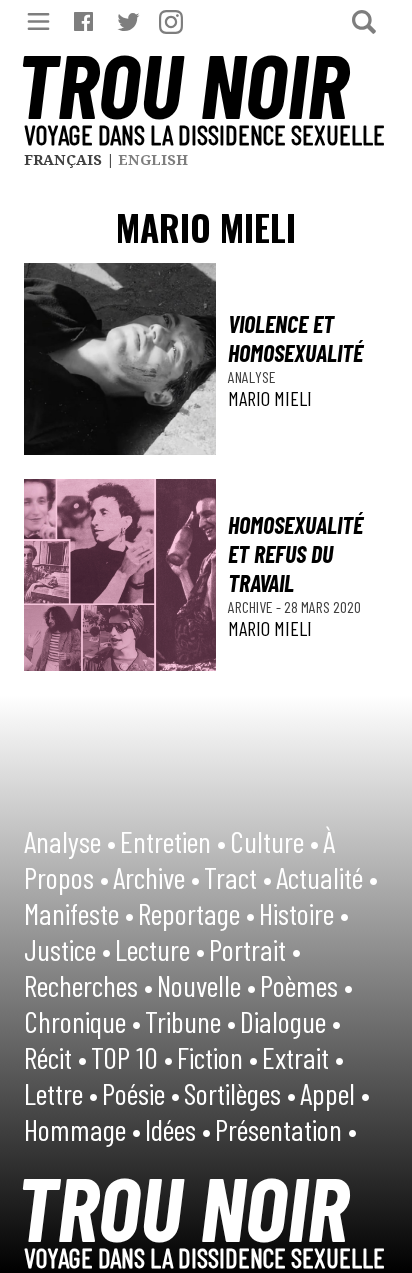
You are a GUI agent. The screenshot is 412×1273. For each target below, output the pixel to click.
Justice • (67, 949)
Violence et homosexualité (295, 338)
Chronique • (82, 1021)
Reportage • (196, 913)
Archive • (156, 877)
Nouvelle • (206, 985)
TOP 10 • (132, 1057)
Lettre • (61, 1093)
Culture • (274, 841)
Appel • (335, 1093)
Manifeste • (79, 913)
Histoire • (304, 913)
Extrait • (303, 1057)
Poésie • (141, 1093)
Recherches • (88, 985)
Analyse (252, 376)
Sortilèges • (240, 1093)
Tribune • (190, 1021)
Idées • (178, 1129)
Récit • (55, 1057)
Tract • (238, 877)
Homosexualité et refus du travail (295, 553)
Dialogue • (290, 1021)
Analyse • (70, 841)
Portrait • (255, 949)
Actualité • (327, 877)
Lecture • (160, 949)
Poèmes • (306, 985)
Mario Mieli (270, 398)
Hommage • (82, 1129)
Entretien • (173, 841)
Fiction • (217, 1057)
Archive (252, 606)
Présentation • (286, 1129)
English (153, 159)
